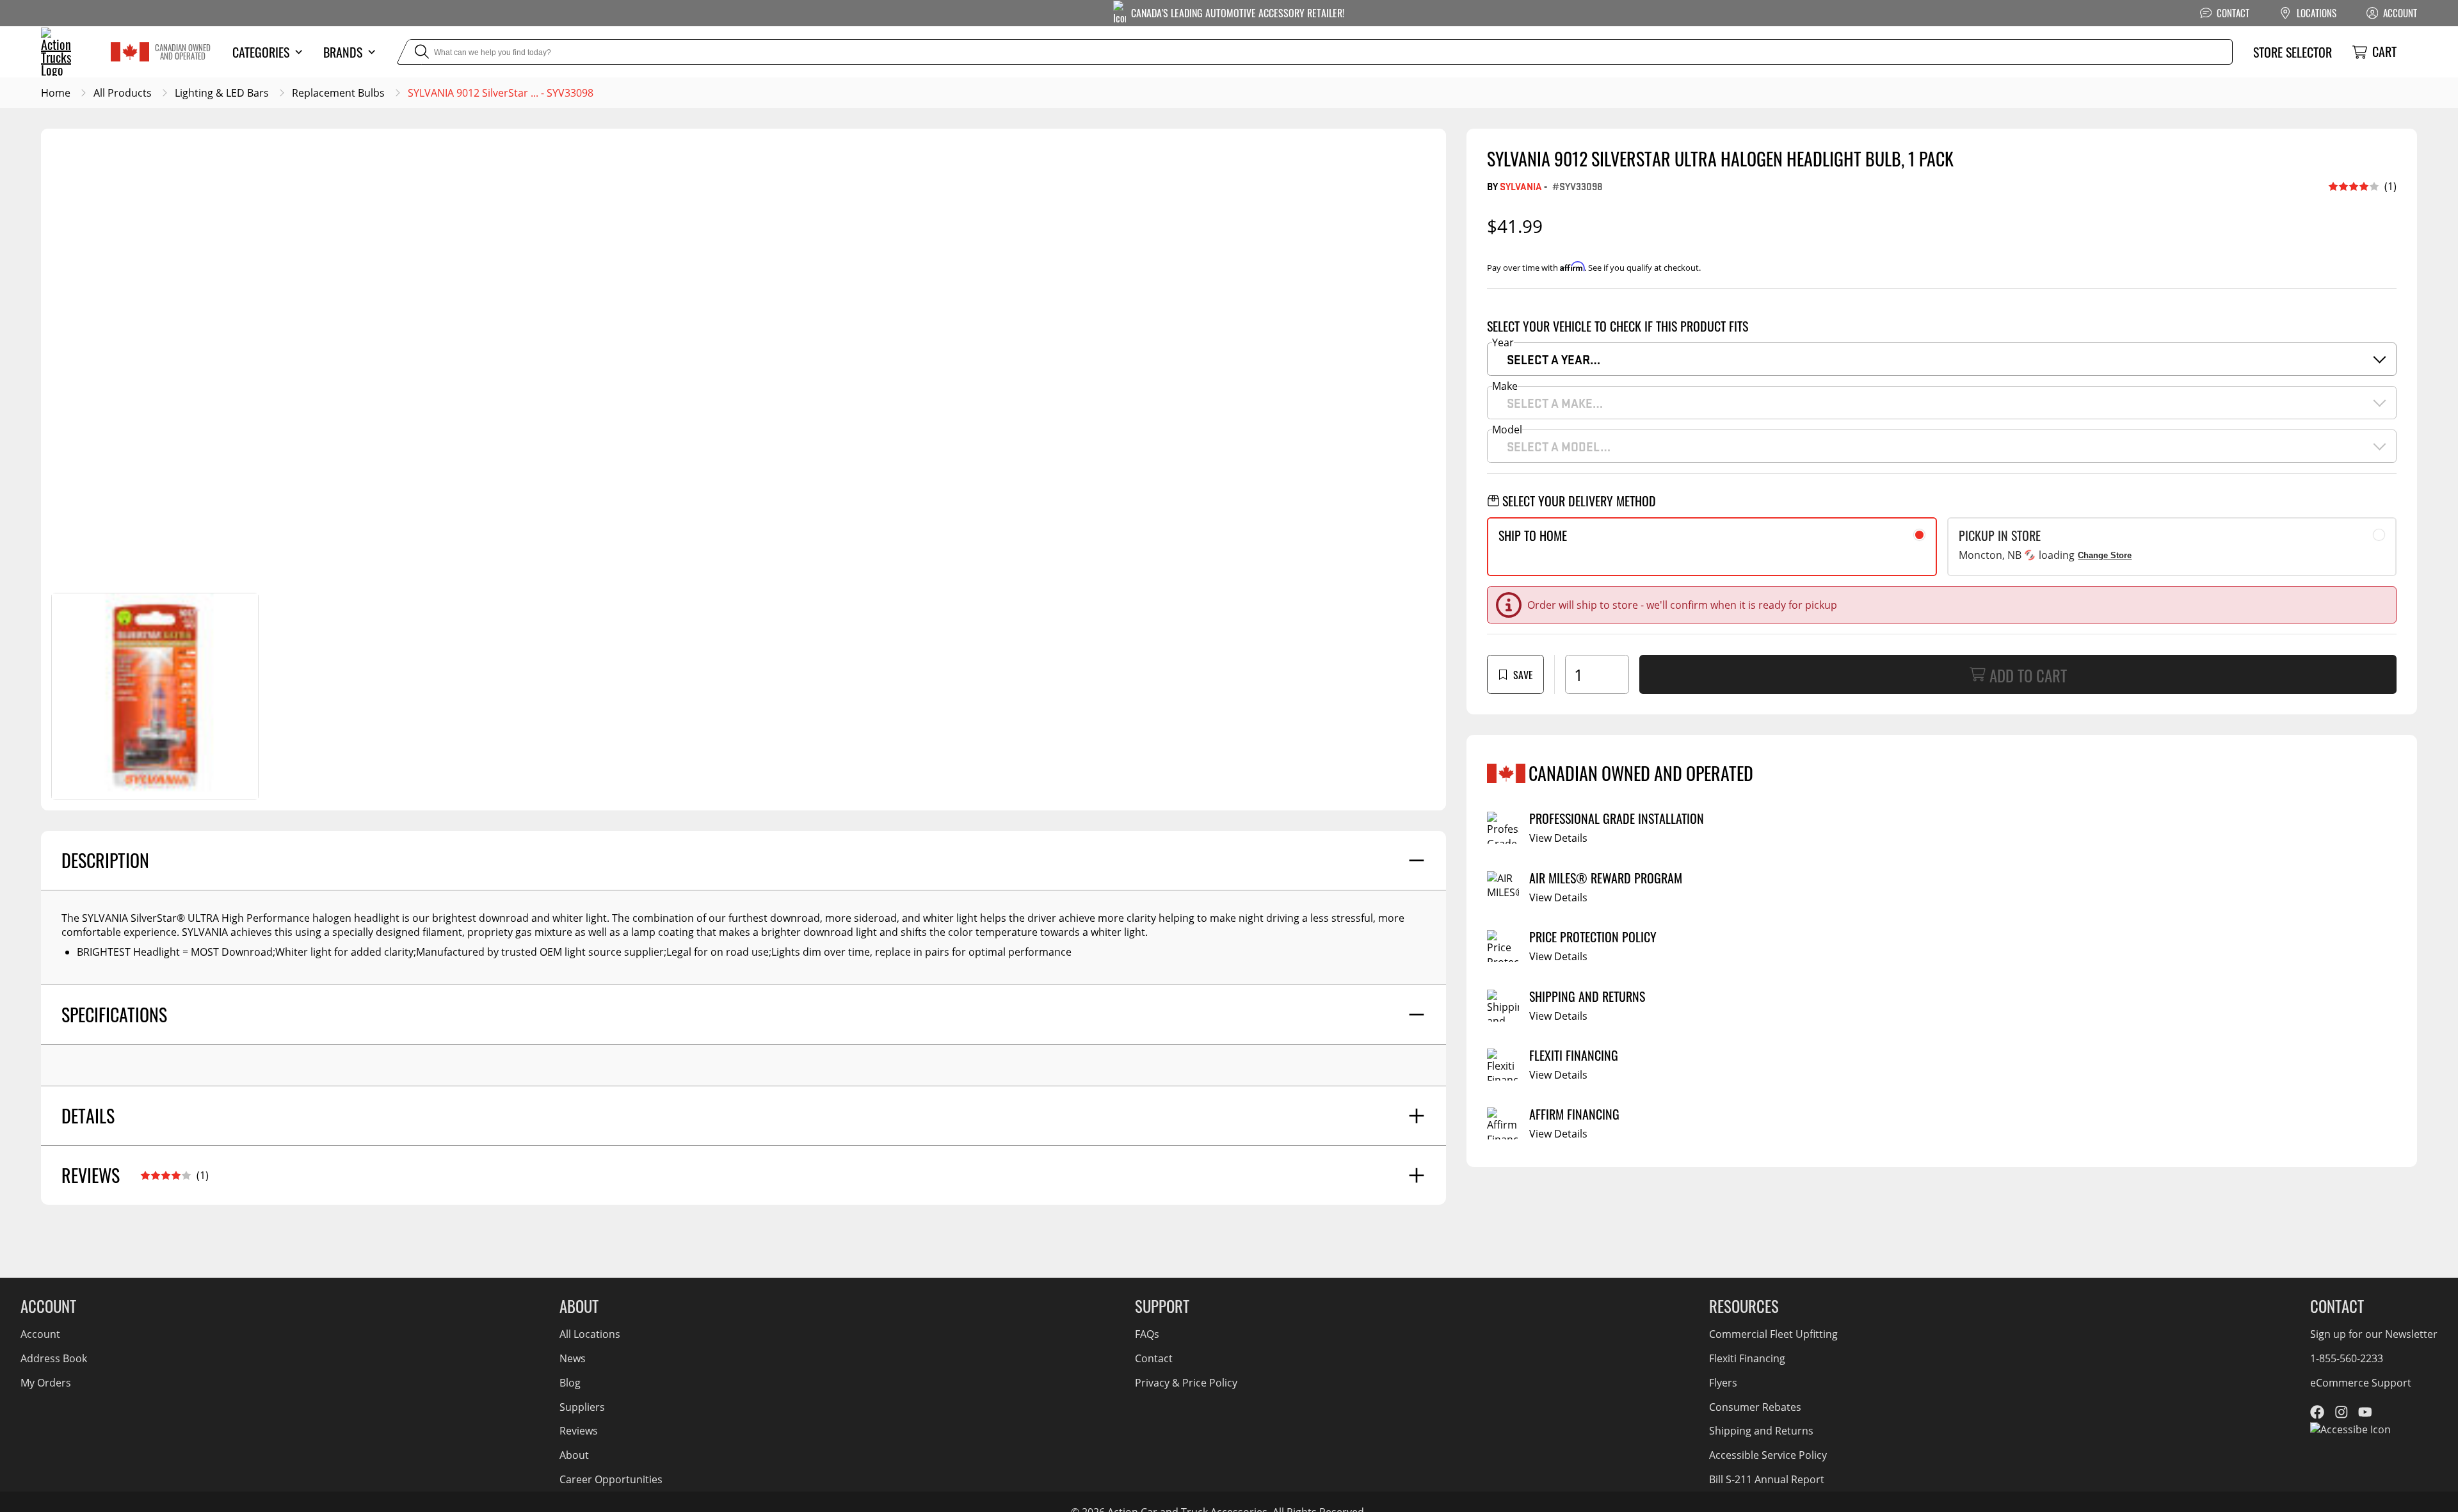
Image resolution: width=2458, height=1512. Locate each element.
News (573, 1358)
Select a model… (1559, 446)
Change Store (2105, 555)
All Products (123, 93)
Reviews (579, 1431)
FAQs (1147, 1334)
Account (40, 1334)
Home (56, 93)
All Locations (590, 1334)
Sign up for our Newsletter (2374, 1334)
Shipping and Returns (1761, 1431)
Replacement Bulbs (338, 93)
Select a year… (1554, 359)
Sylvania (1521, 186)
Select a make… (1555, 403)
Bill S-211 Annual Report (1767, 1479)
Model (1507, 430)
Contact (1154, 1358)
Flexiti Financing (1747, 1358)
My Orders (46, 1383)
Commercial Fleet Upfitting (1773, 1334)
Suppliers (582, 1407)
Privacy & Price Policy (1186, 1383)
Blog (570, 1383)
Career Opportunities (611, 1479)
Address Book (54, 1358)
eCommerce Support (2361, 1383)
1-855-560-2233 (2347, 1358)
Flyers (1723, 1383)
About (574, 1455)
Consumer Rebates (1755, 1407)
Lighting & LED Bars (222, 93)
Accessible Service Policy (1768, 1455)
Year (1503, 342)
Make (1505, 386)
